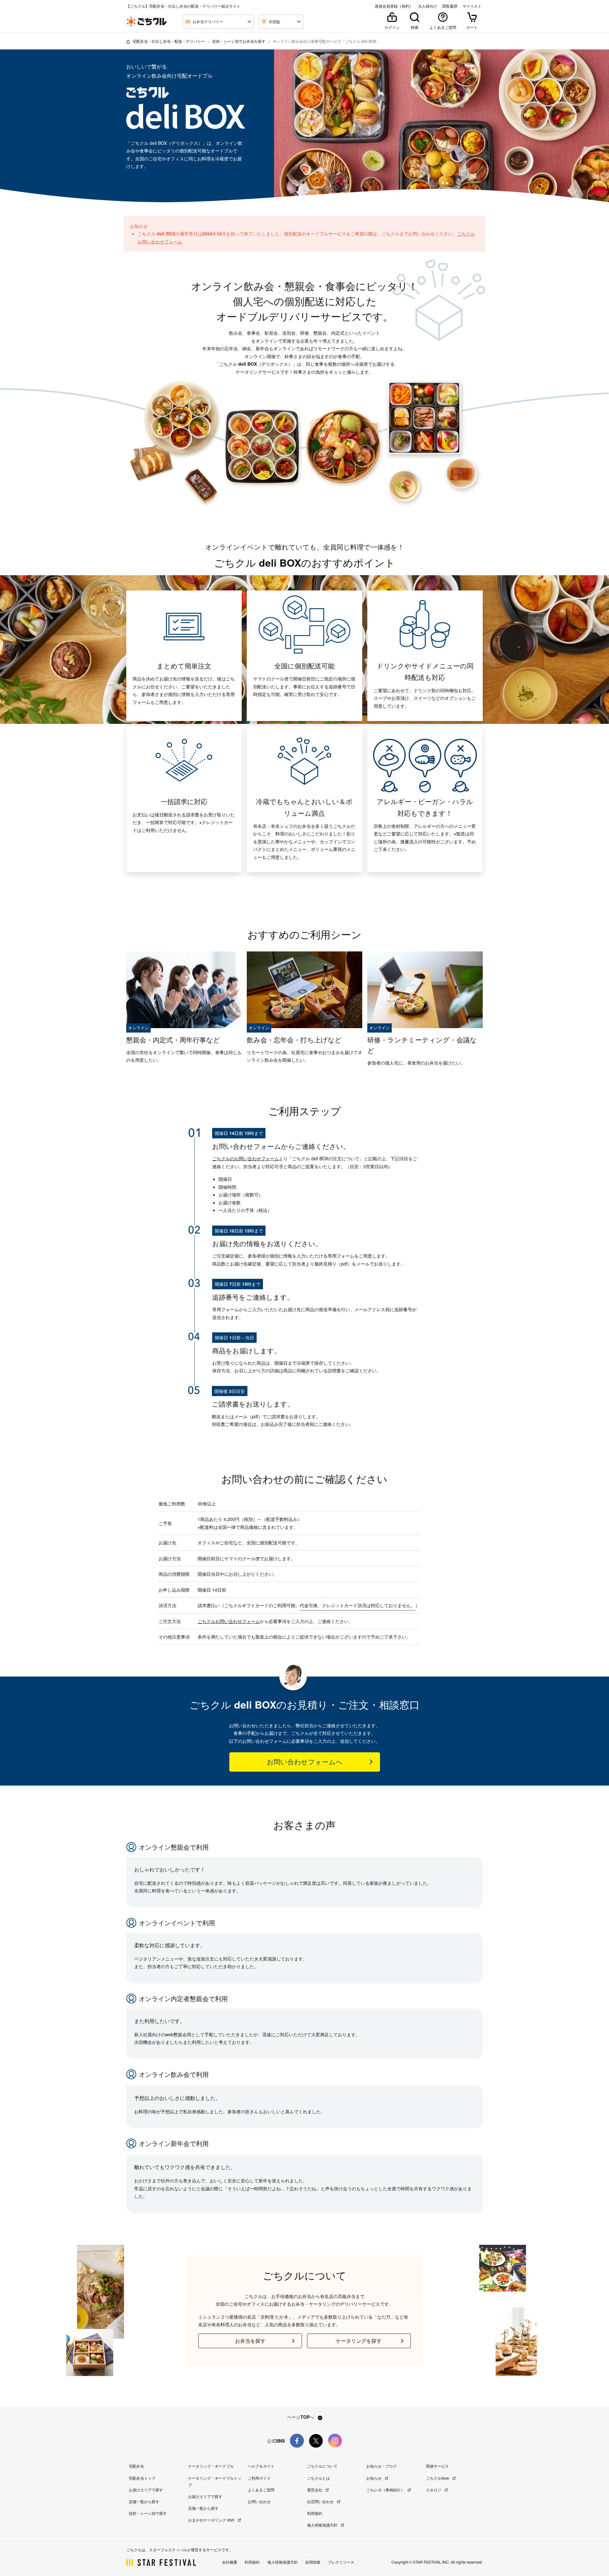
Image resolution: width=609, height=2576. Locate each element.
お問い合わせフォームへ (305, 1762)
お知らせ (374, 2478)
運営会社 (315, 2490)
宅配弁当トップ (142, 2478)
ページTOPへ (301, 2417)
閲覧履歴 (450, 6)
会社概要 (230, 2562)
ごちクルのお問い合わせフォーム (246, 1158)
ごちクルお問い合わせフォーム (229, 1621)
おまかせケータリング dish (212, 2520)
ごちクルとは (318, 2478)
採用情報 (313, 2562)
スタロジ (434, 2490)
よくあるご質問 (261, 2490)
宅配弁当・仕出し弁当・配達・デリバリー (169, 41)
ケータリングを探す (359, 2341)
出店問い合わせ (321, 2501)
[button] (443, 183)
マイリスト (472, 6)
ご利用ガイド (259, 2478)
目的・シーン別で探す (148, 2513)
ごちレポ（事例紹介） (386, 2490)
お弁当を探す (250, 2341)
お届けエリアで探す (146, 2490)
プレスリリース (341, 2562)
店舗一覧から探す (144, 2501)
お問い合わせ (259, 2501)
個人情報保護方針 (323, 2525)
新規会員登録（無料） (394, 6)
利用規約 (315, 2513)
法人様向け (428, 6)
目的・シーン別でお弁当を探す (239, 41)
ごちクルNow (438, 2478)
